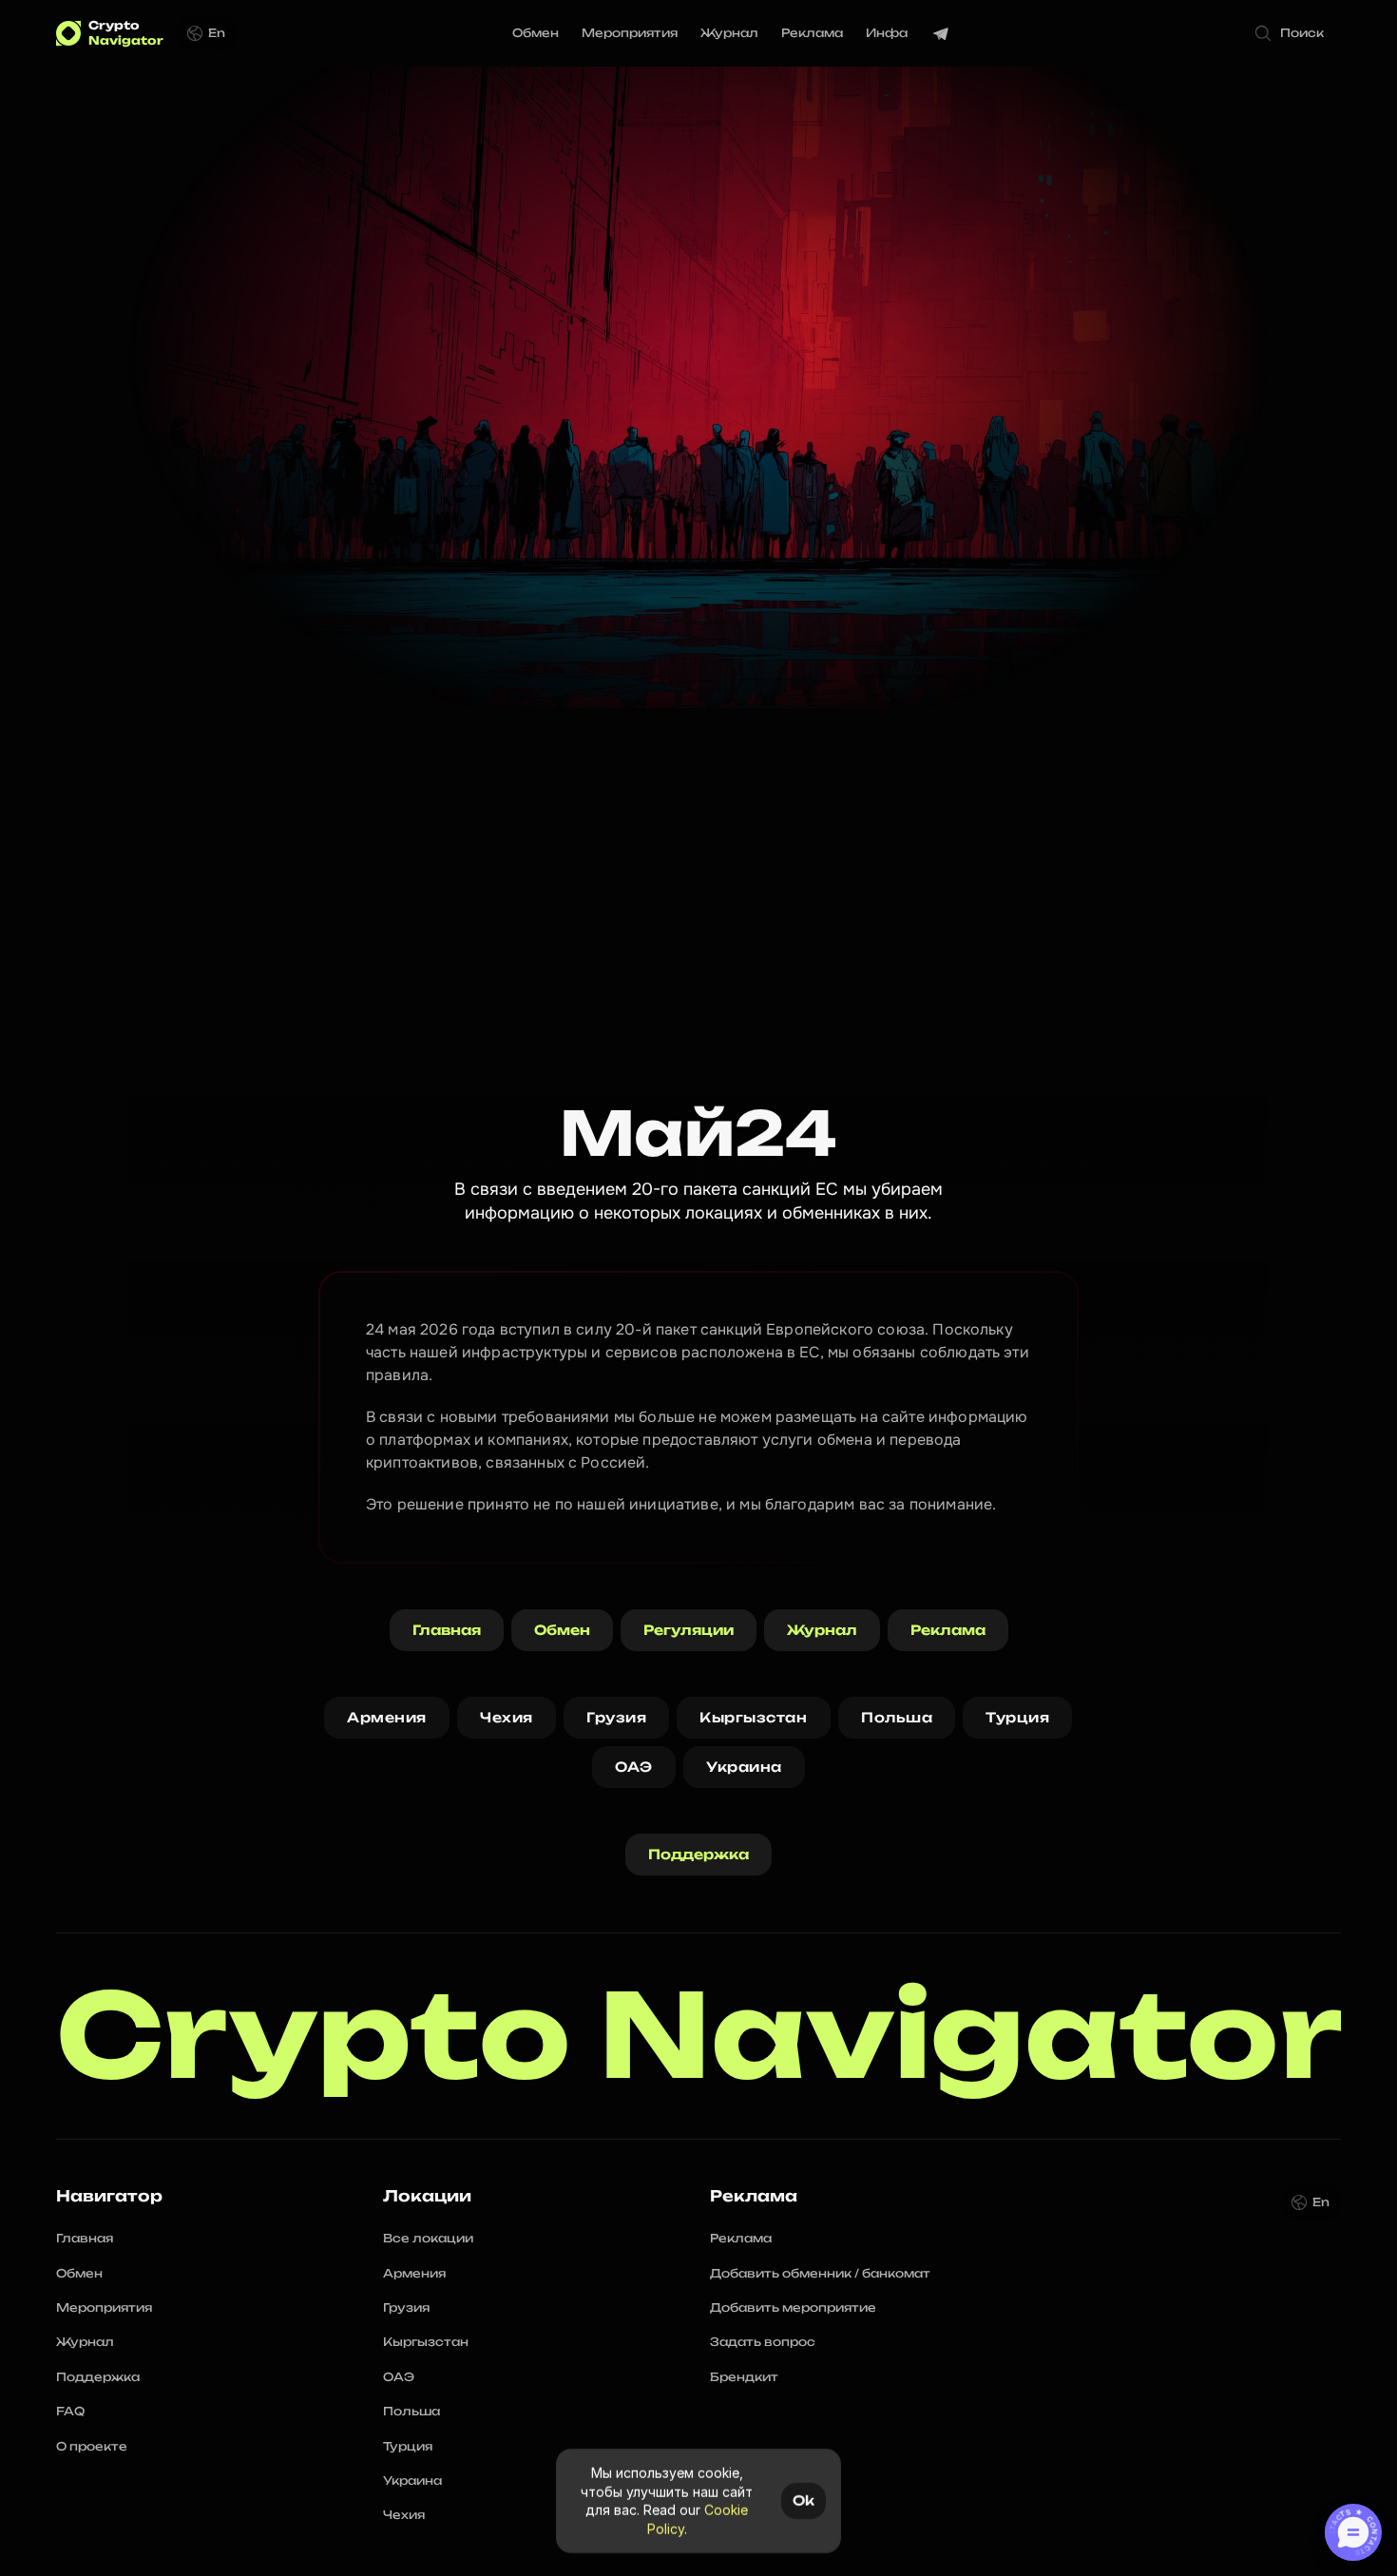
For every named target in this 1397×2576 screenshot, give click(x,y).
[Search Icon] (1293, 33)
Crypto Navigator (699, 2036)
